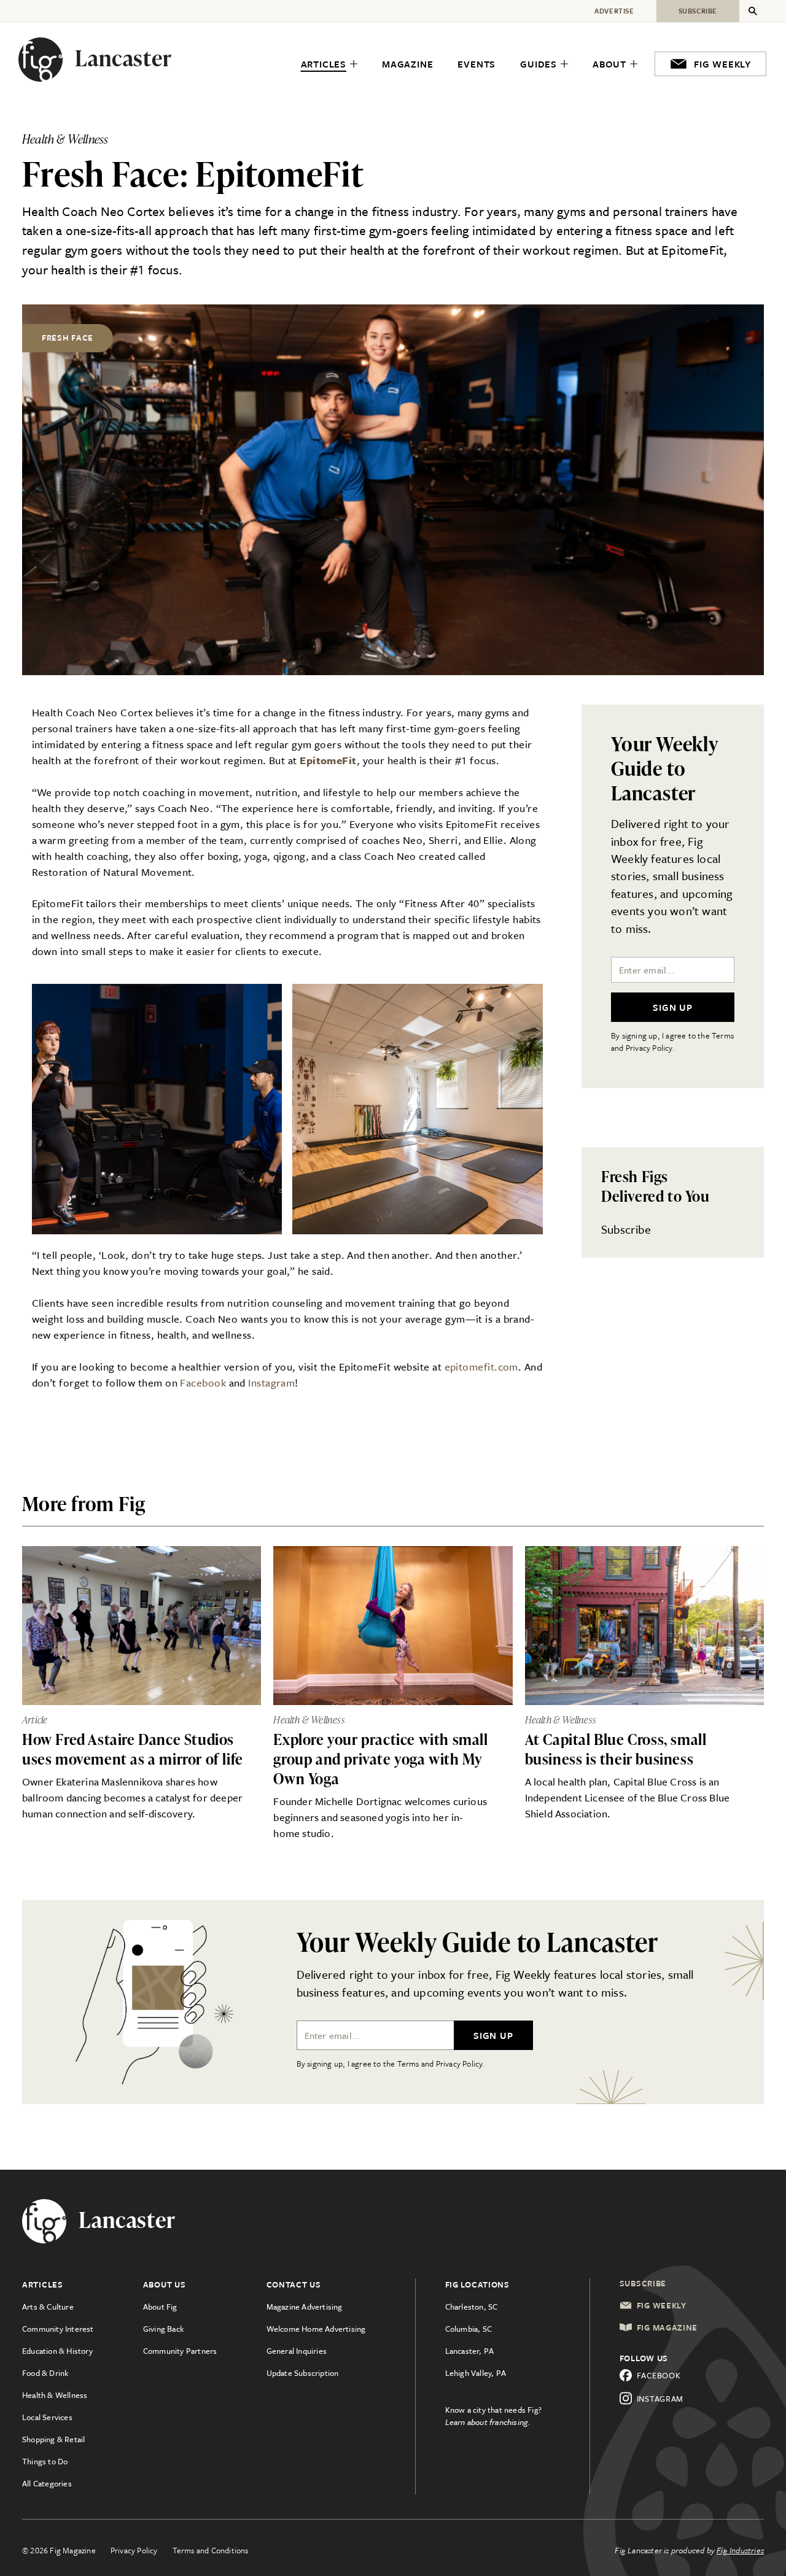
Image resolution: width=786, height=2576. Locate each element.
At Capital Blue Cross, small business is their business (616, 1749)
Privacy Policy (134, 2550)
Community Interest (58, 2329)
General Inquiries (297, 2351)
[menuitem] (329, 64)
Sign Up (673, 1007)
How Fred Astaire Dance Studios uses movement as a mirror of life (133, 1749)
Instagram (271, 1383)
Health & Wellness (55, 2395)
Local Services (47, 2417)
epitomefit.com (481, 1367)
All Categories (47, 2483)
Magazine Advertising (305, 2307)
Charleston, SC (472, 2307)
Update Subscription (303, 2373)
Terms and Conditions (211, 2550)
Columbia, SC (469, 2329)
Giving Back (163, 2329)
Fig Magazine (667, 2327)
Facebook (203, 1383)
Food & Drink (45, 2373)
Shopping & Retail (53, 2439)
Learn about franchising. (488, 2422)
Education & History (57, 2351)
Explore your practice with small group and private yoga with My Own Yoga (380, 1759)
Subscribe (626, 1229)
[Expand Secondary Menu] (753, 11)
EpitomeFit (328, 760)
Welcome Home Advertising (316, 2329)
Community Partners (180, 2351)
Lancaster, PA (470, 2351)
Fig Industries (740, 2550)
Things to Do (45, 2461)
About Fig (160, 2307)
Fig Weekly (662, 2305)
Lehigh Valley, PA (476, 2373)
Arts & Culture (48, 2307)
